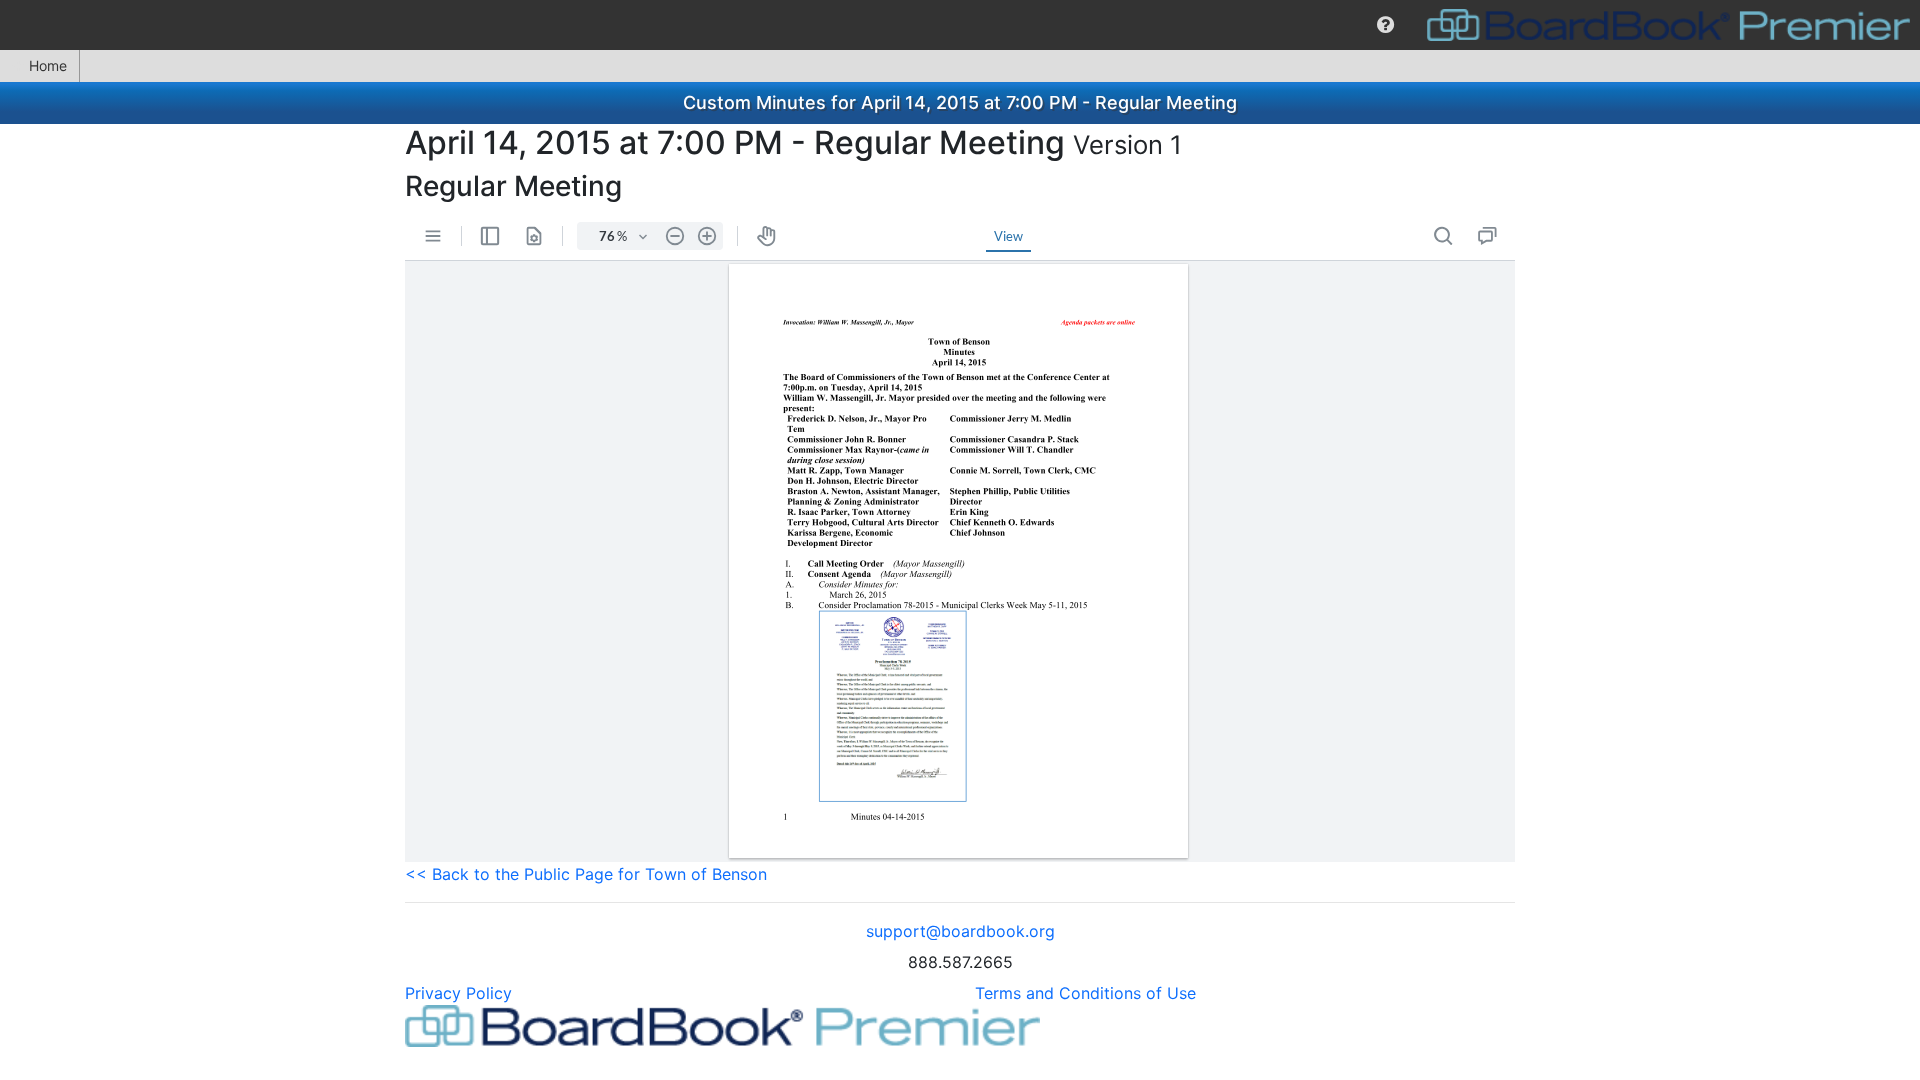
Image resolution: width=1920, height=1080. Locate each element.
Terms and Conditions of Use (1085, 993)
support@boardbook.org (960, 931)
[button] (1385, 25)
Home (48, 65)
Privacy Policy (458, 993)
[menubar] (960, 25)
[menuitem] (1385, 25)
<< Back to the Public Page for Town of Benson (586, 874)
